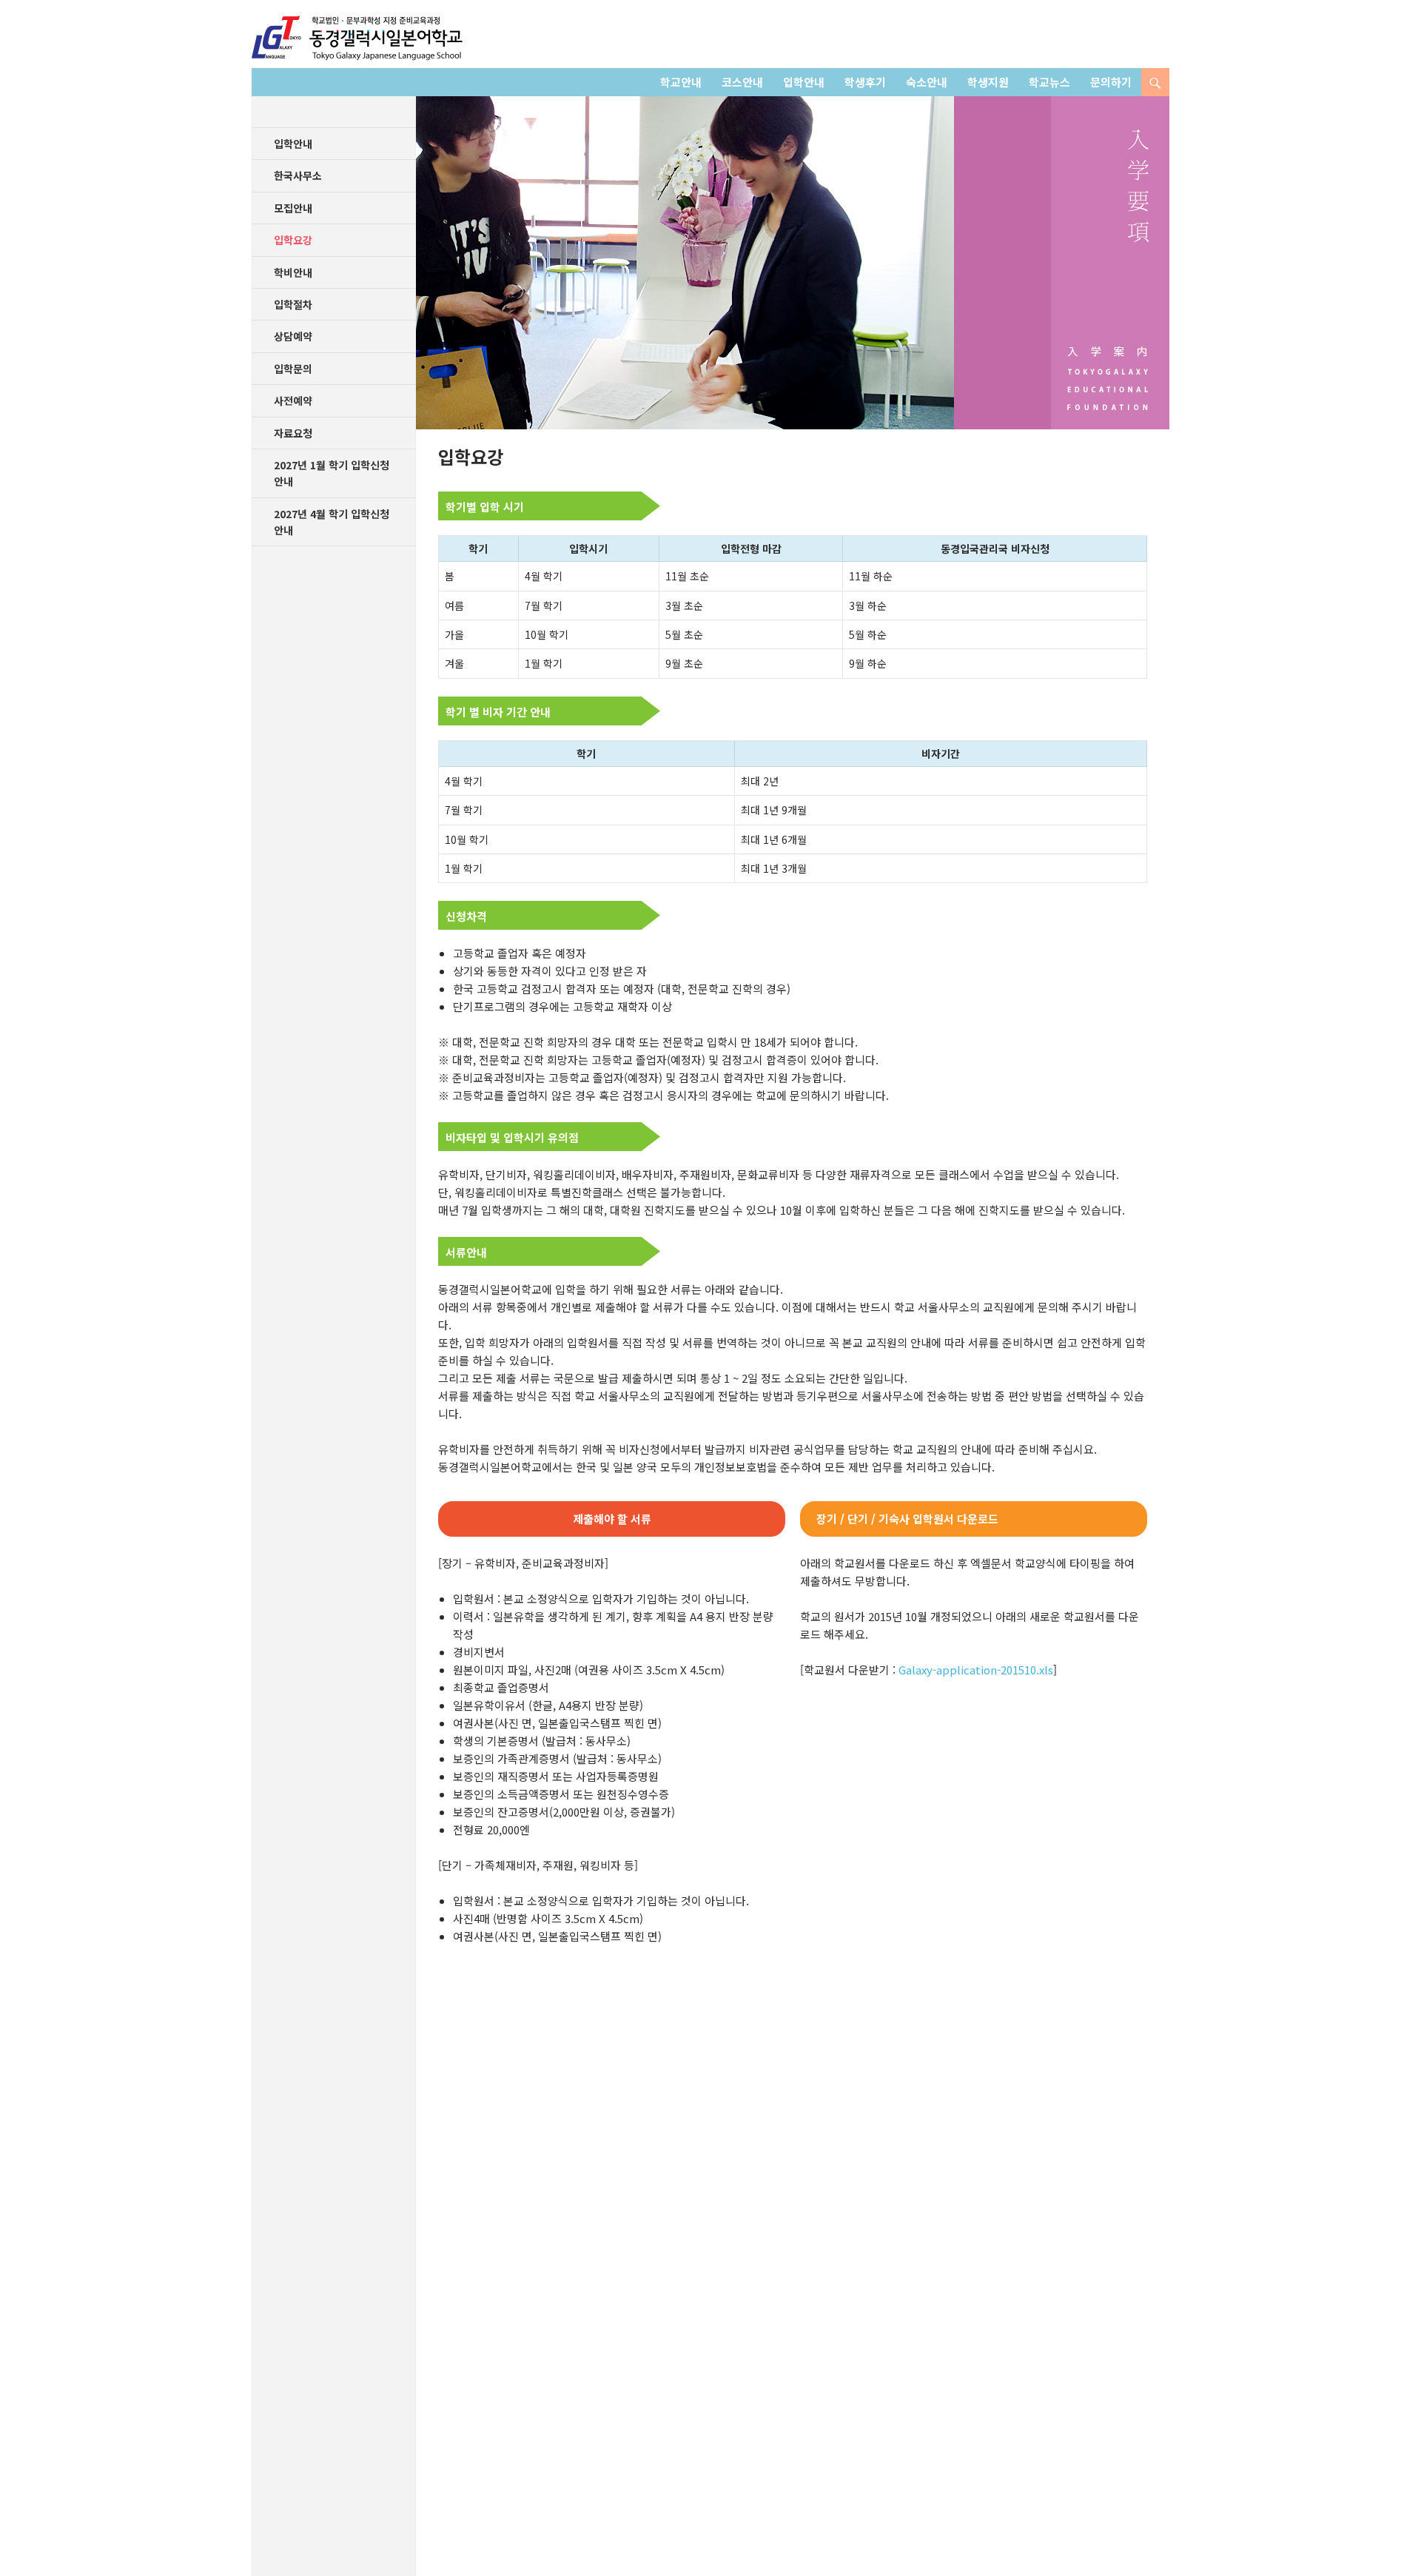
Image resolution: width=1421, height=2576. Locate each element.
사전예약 (293, 400)
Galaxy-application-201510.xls (976, 1670)
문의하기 (1111, 82)
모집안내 (293, 208)
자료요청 (293, 433)
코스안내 (742, 82)
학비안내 (293, 272)
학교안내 (681, 82)
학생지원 (988, 82)
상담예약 (293, 336)
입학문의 (293, 369)
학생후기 (865, 82)
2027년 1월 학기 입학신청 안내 (332, 473)
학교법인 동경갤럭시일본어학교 (357, 38)
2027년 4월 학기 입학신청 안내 (332, 522)
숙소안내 (927, 82)
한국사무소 (298, 175)
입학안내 (804, 82)
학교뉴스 (1049, 82)
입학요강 (293, 240)
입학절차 (293, 304)
